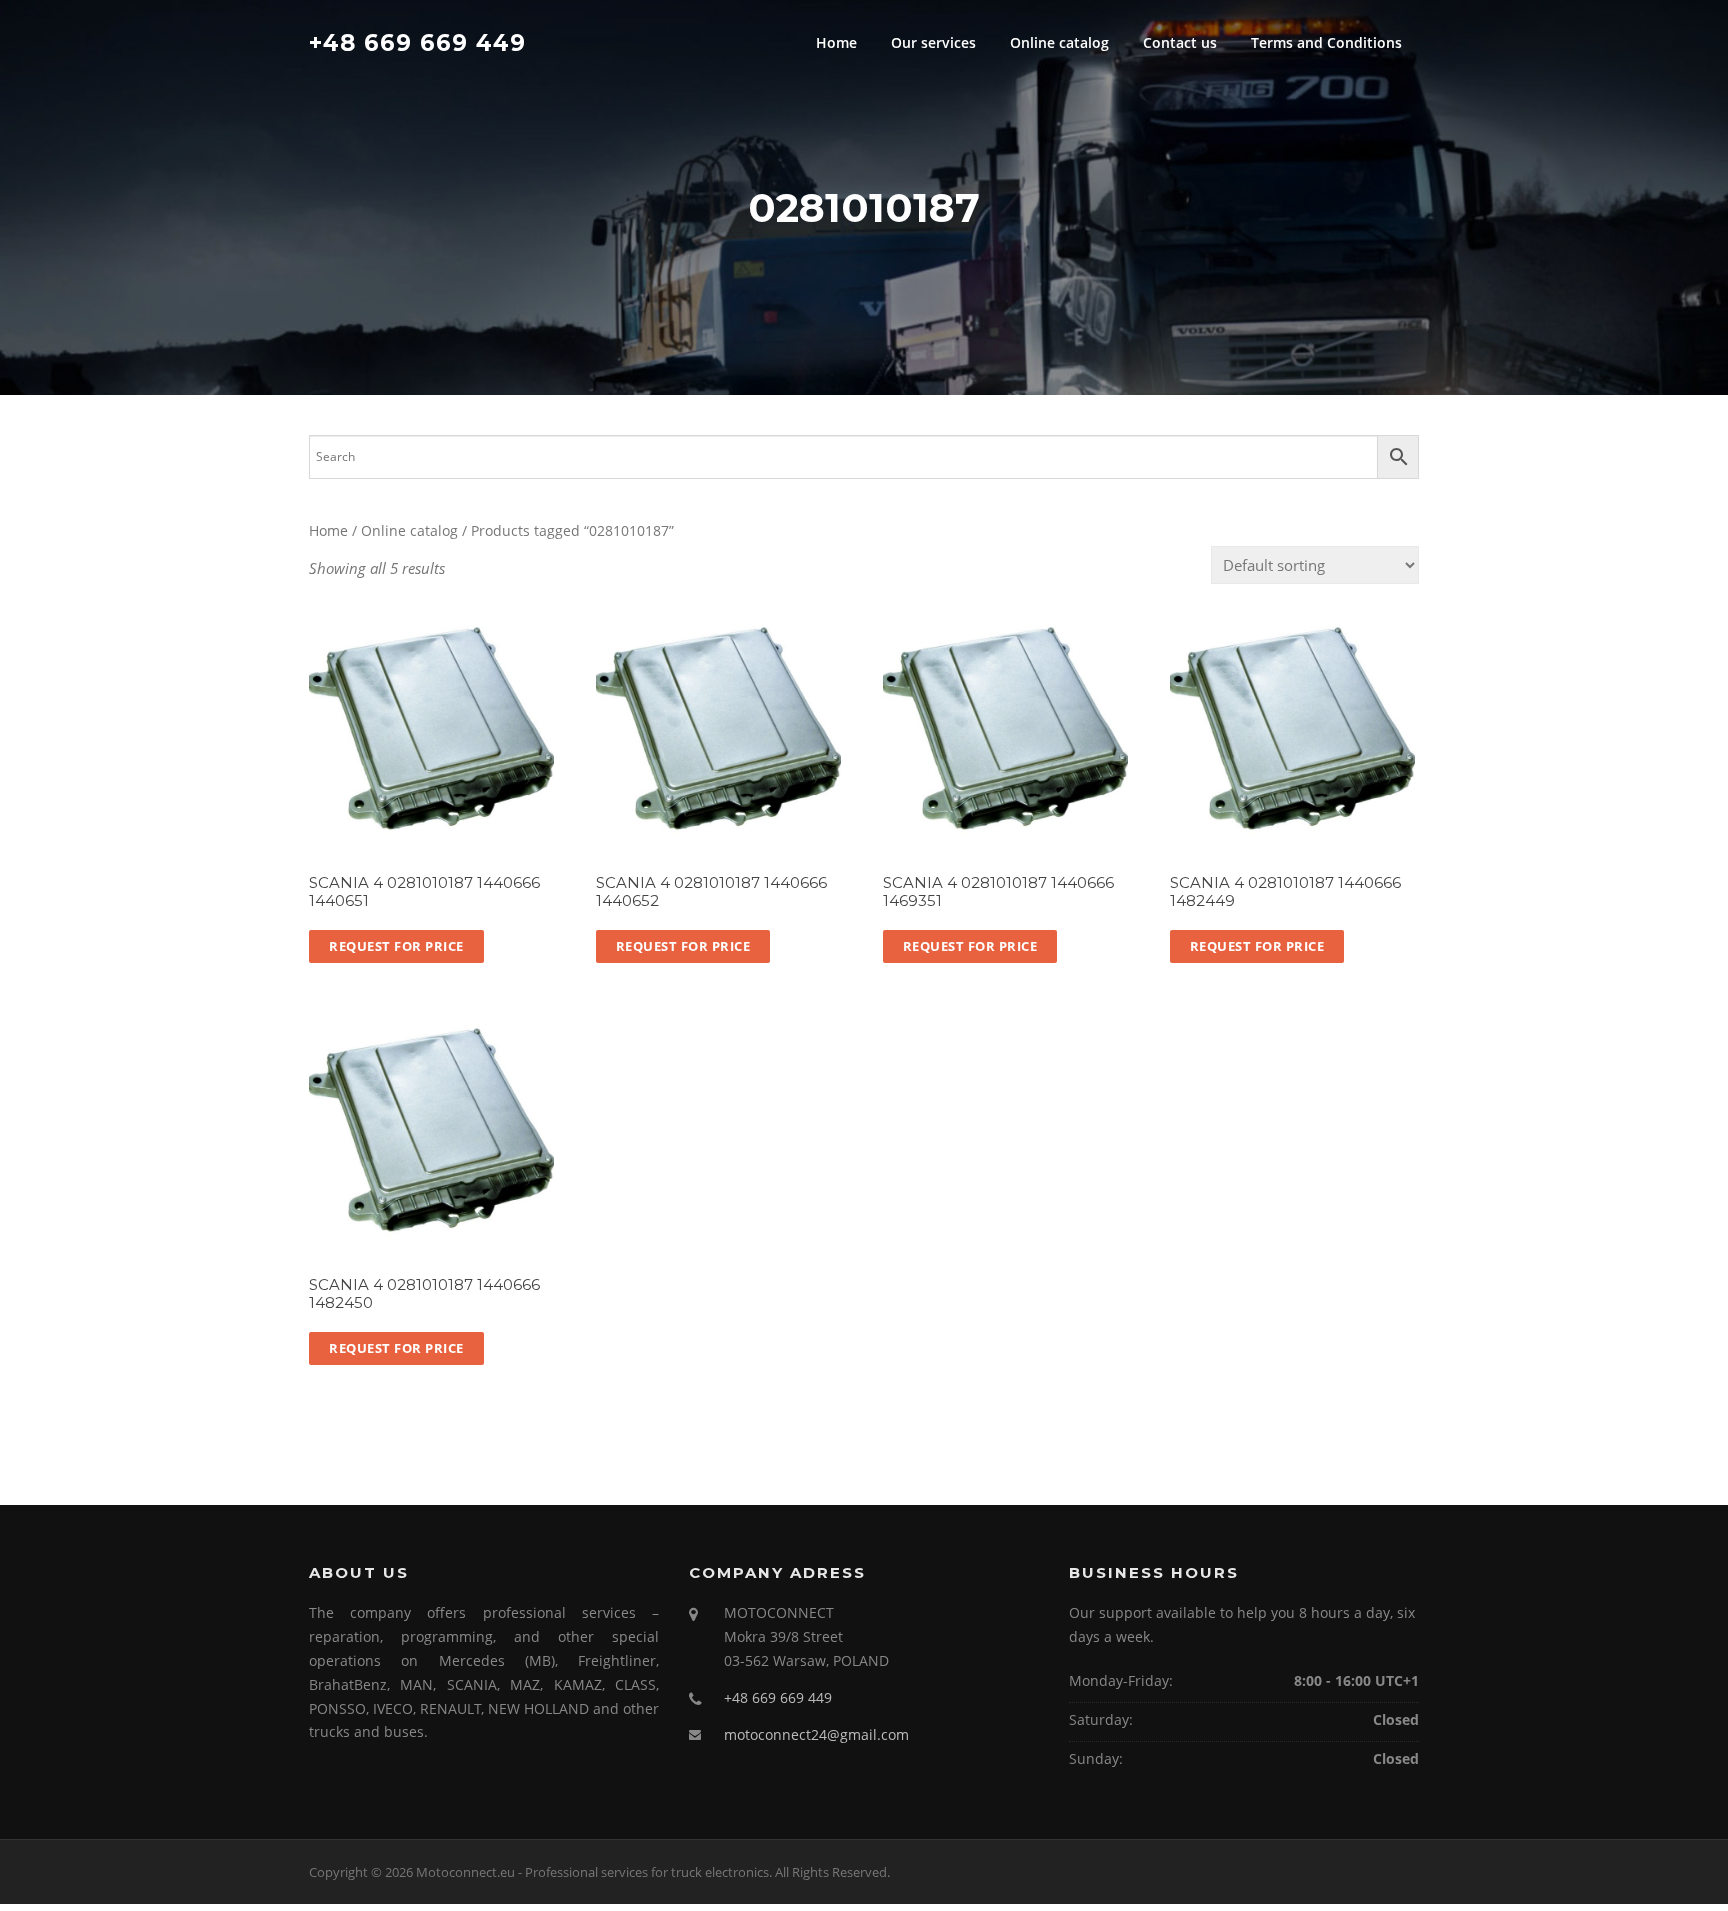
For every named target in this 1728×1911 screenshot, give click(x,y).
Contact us (1180, 42)
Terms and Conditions (1326, 42)
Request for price (396, 946)
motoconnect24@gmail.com (816, 1734)
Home (836, 42)
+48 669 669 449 (417, 42)
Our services (933, 42)
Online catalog (1059, 42)
